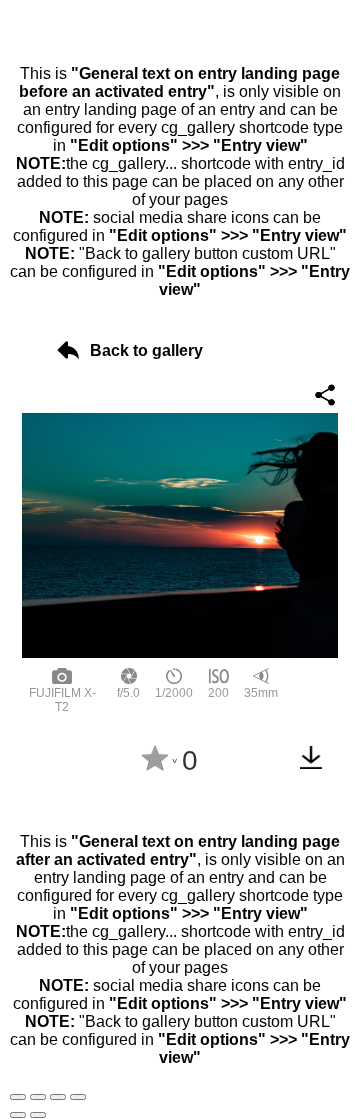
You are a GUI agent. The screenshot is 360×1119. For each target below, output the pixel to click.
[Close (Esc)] (18, 1097)
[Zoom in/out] (78, 1097)
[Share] (38, 1097)
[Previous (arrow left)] (18, 1115)
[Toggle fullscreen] (58, 1097)
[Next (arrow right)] (38, 1115)
